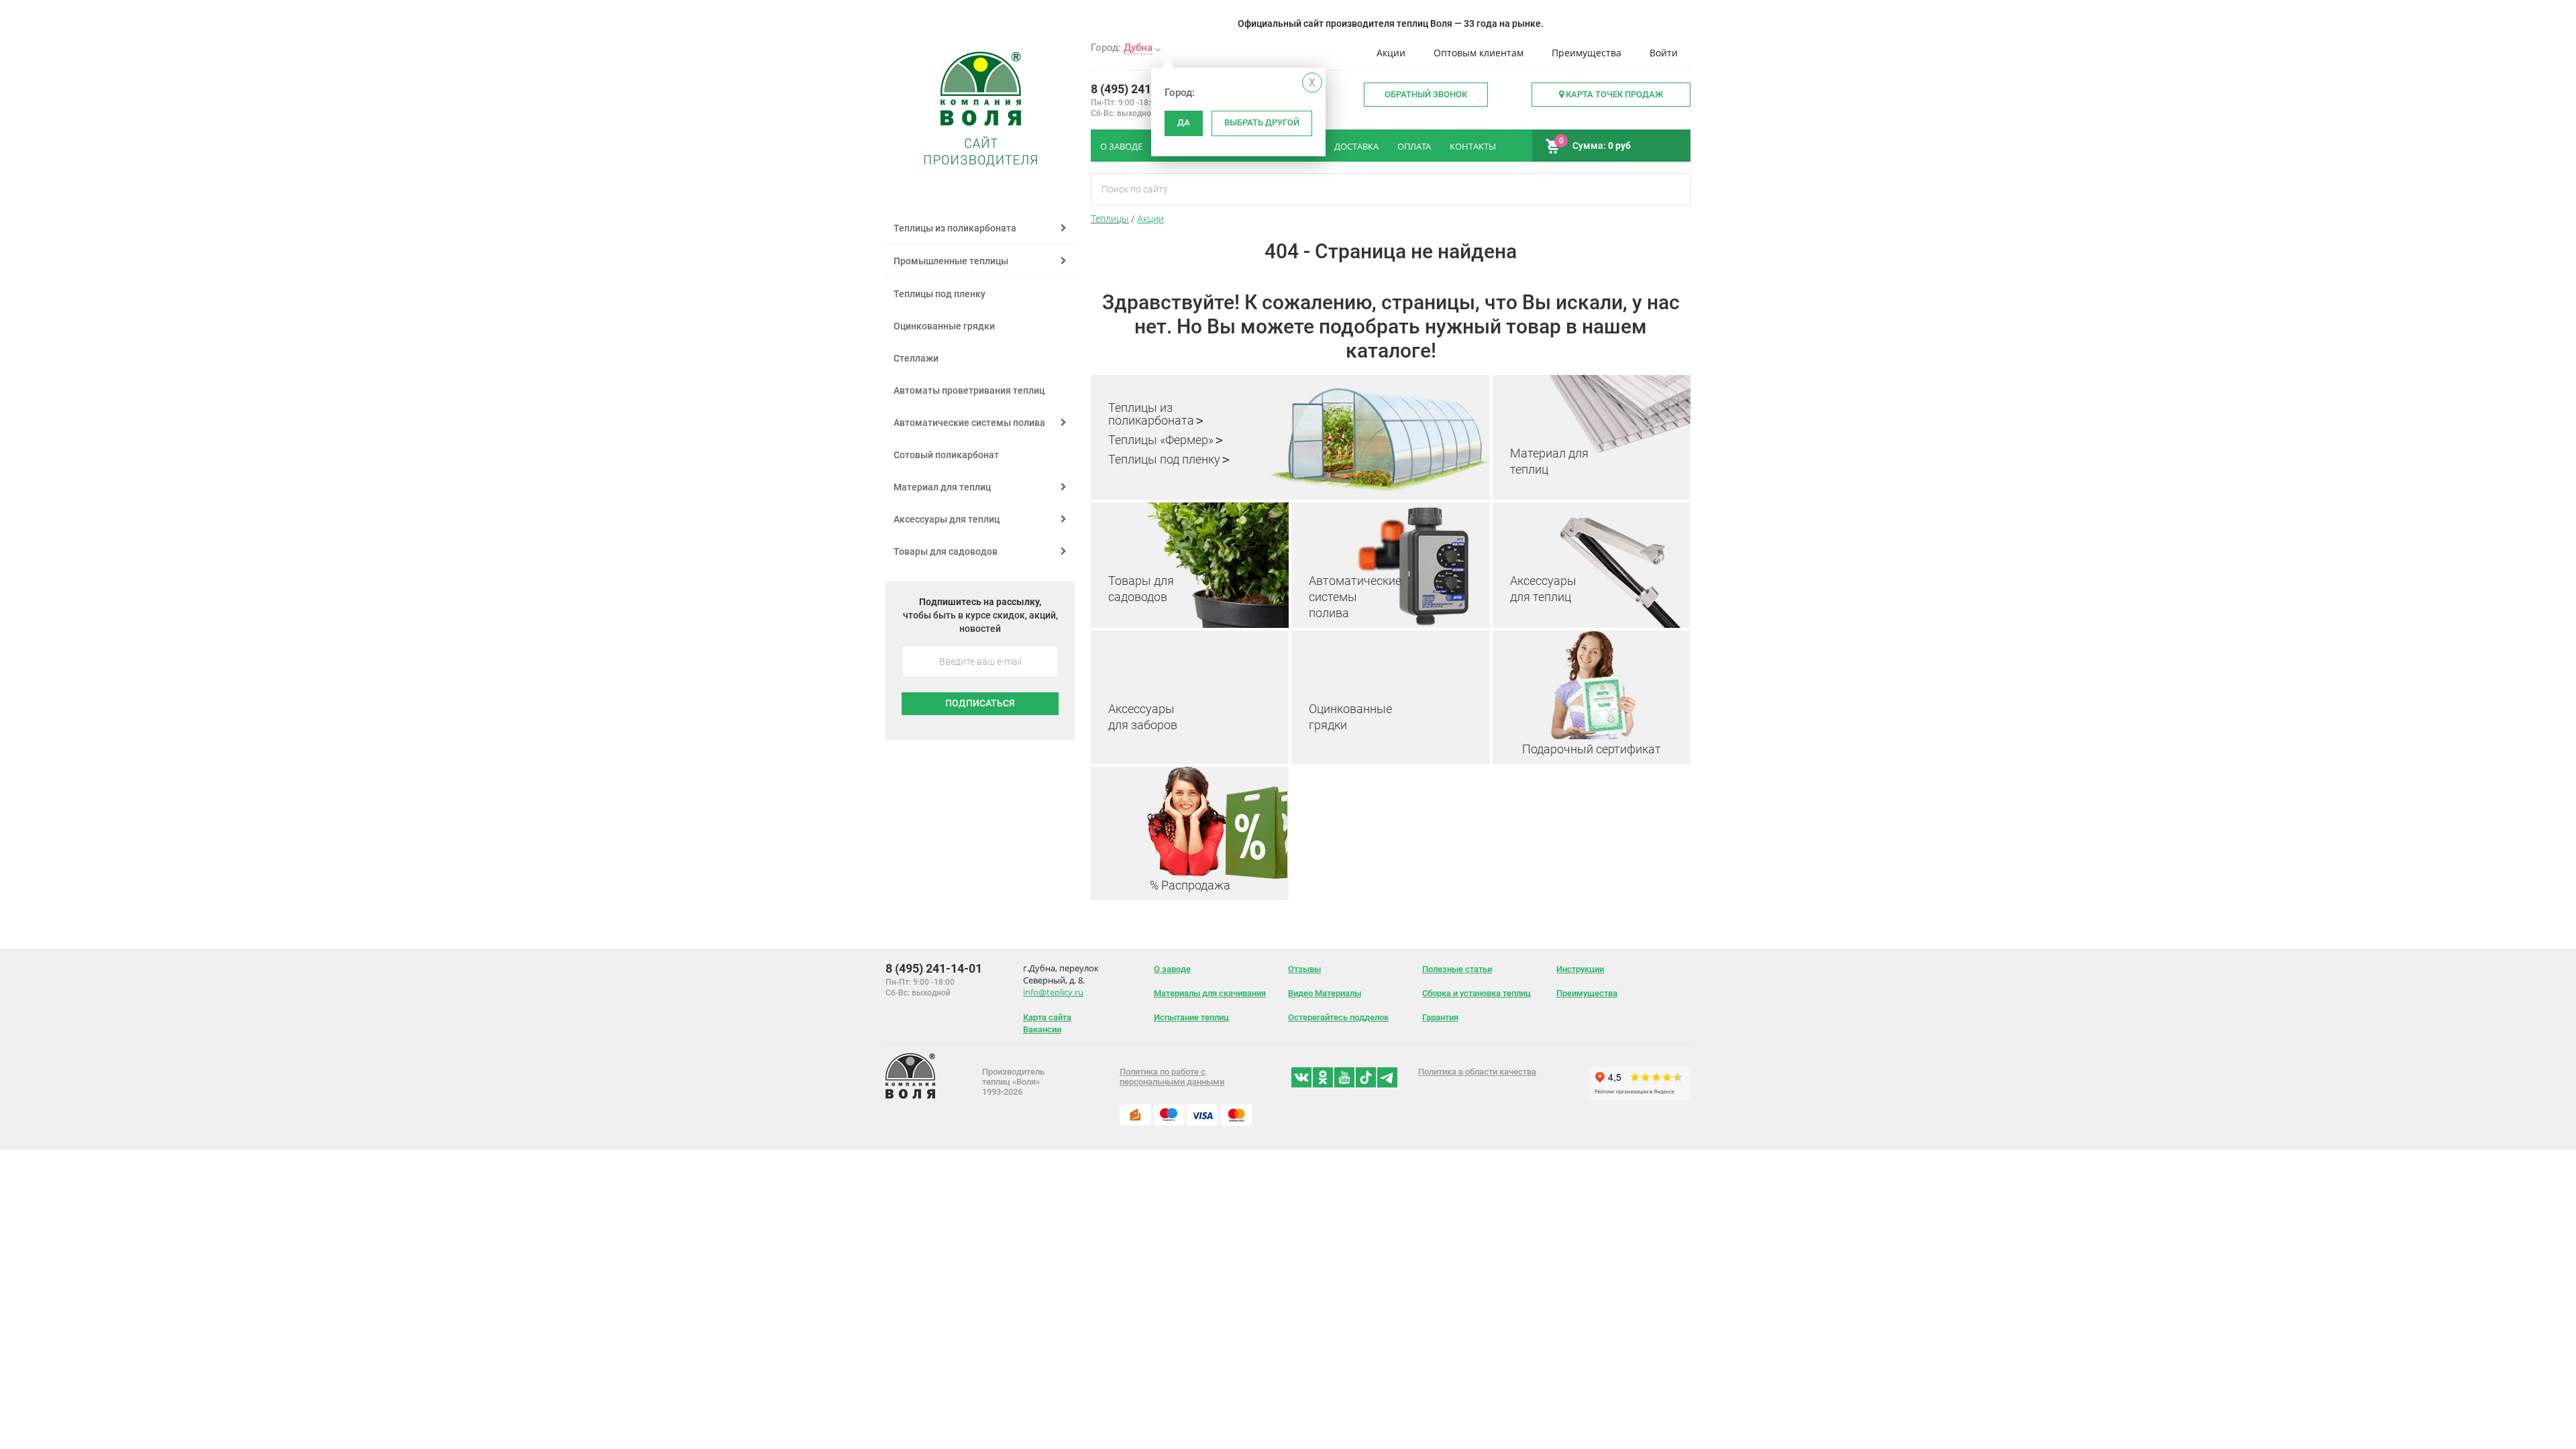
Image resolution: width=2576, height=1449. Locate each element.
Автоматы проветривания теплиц (969, 390)
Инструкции (1580, 969)
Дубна (1138, 48)
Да (1184, 122)
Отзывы (1304, 969)
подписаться (980, 703)
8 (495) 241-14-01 (1139, 89)
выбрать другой (1262, 122)
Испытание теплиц (1191, 1017)
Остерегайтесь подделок (1338, 1017)
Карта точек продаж (1613, 94)
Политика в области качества (1477, 1072)
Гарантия (1440, 1017)
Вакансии (1042, 1029)
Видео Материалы (1325, 993)
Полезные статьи (1457, 969)
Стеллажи (916, 358)
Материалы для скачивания (1210, 993)
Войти (1664, 53)
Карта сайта (1047, 1017)
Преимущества (1587, 53)
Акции (1391, 53)
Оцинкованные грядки (944, 326)
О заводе (1172, 969)
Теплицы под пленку (1164, 459)
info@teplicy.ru (1053, 992)
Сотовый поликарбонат (946, 455)
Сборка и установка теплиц (1477, 993)
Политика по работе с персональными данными (1172, 1077)
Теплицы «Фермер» (1161, 440)
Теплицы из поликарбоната (1151, 414)
